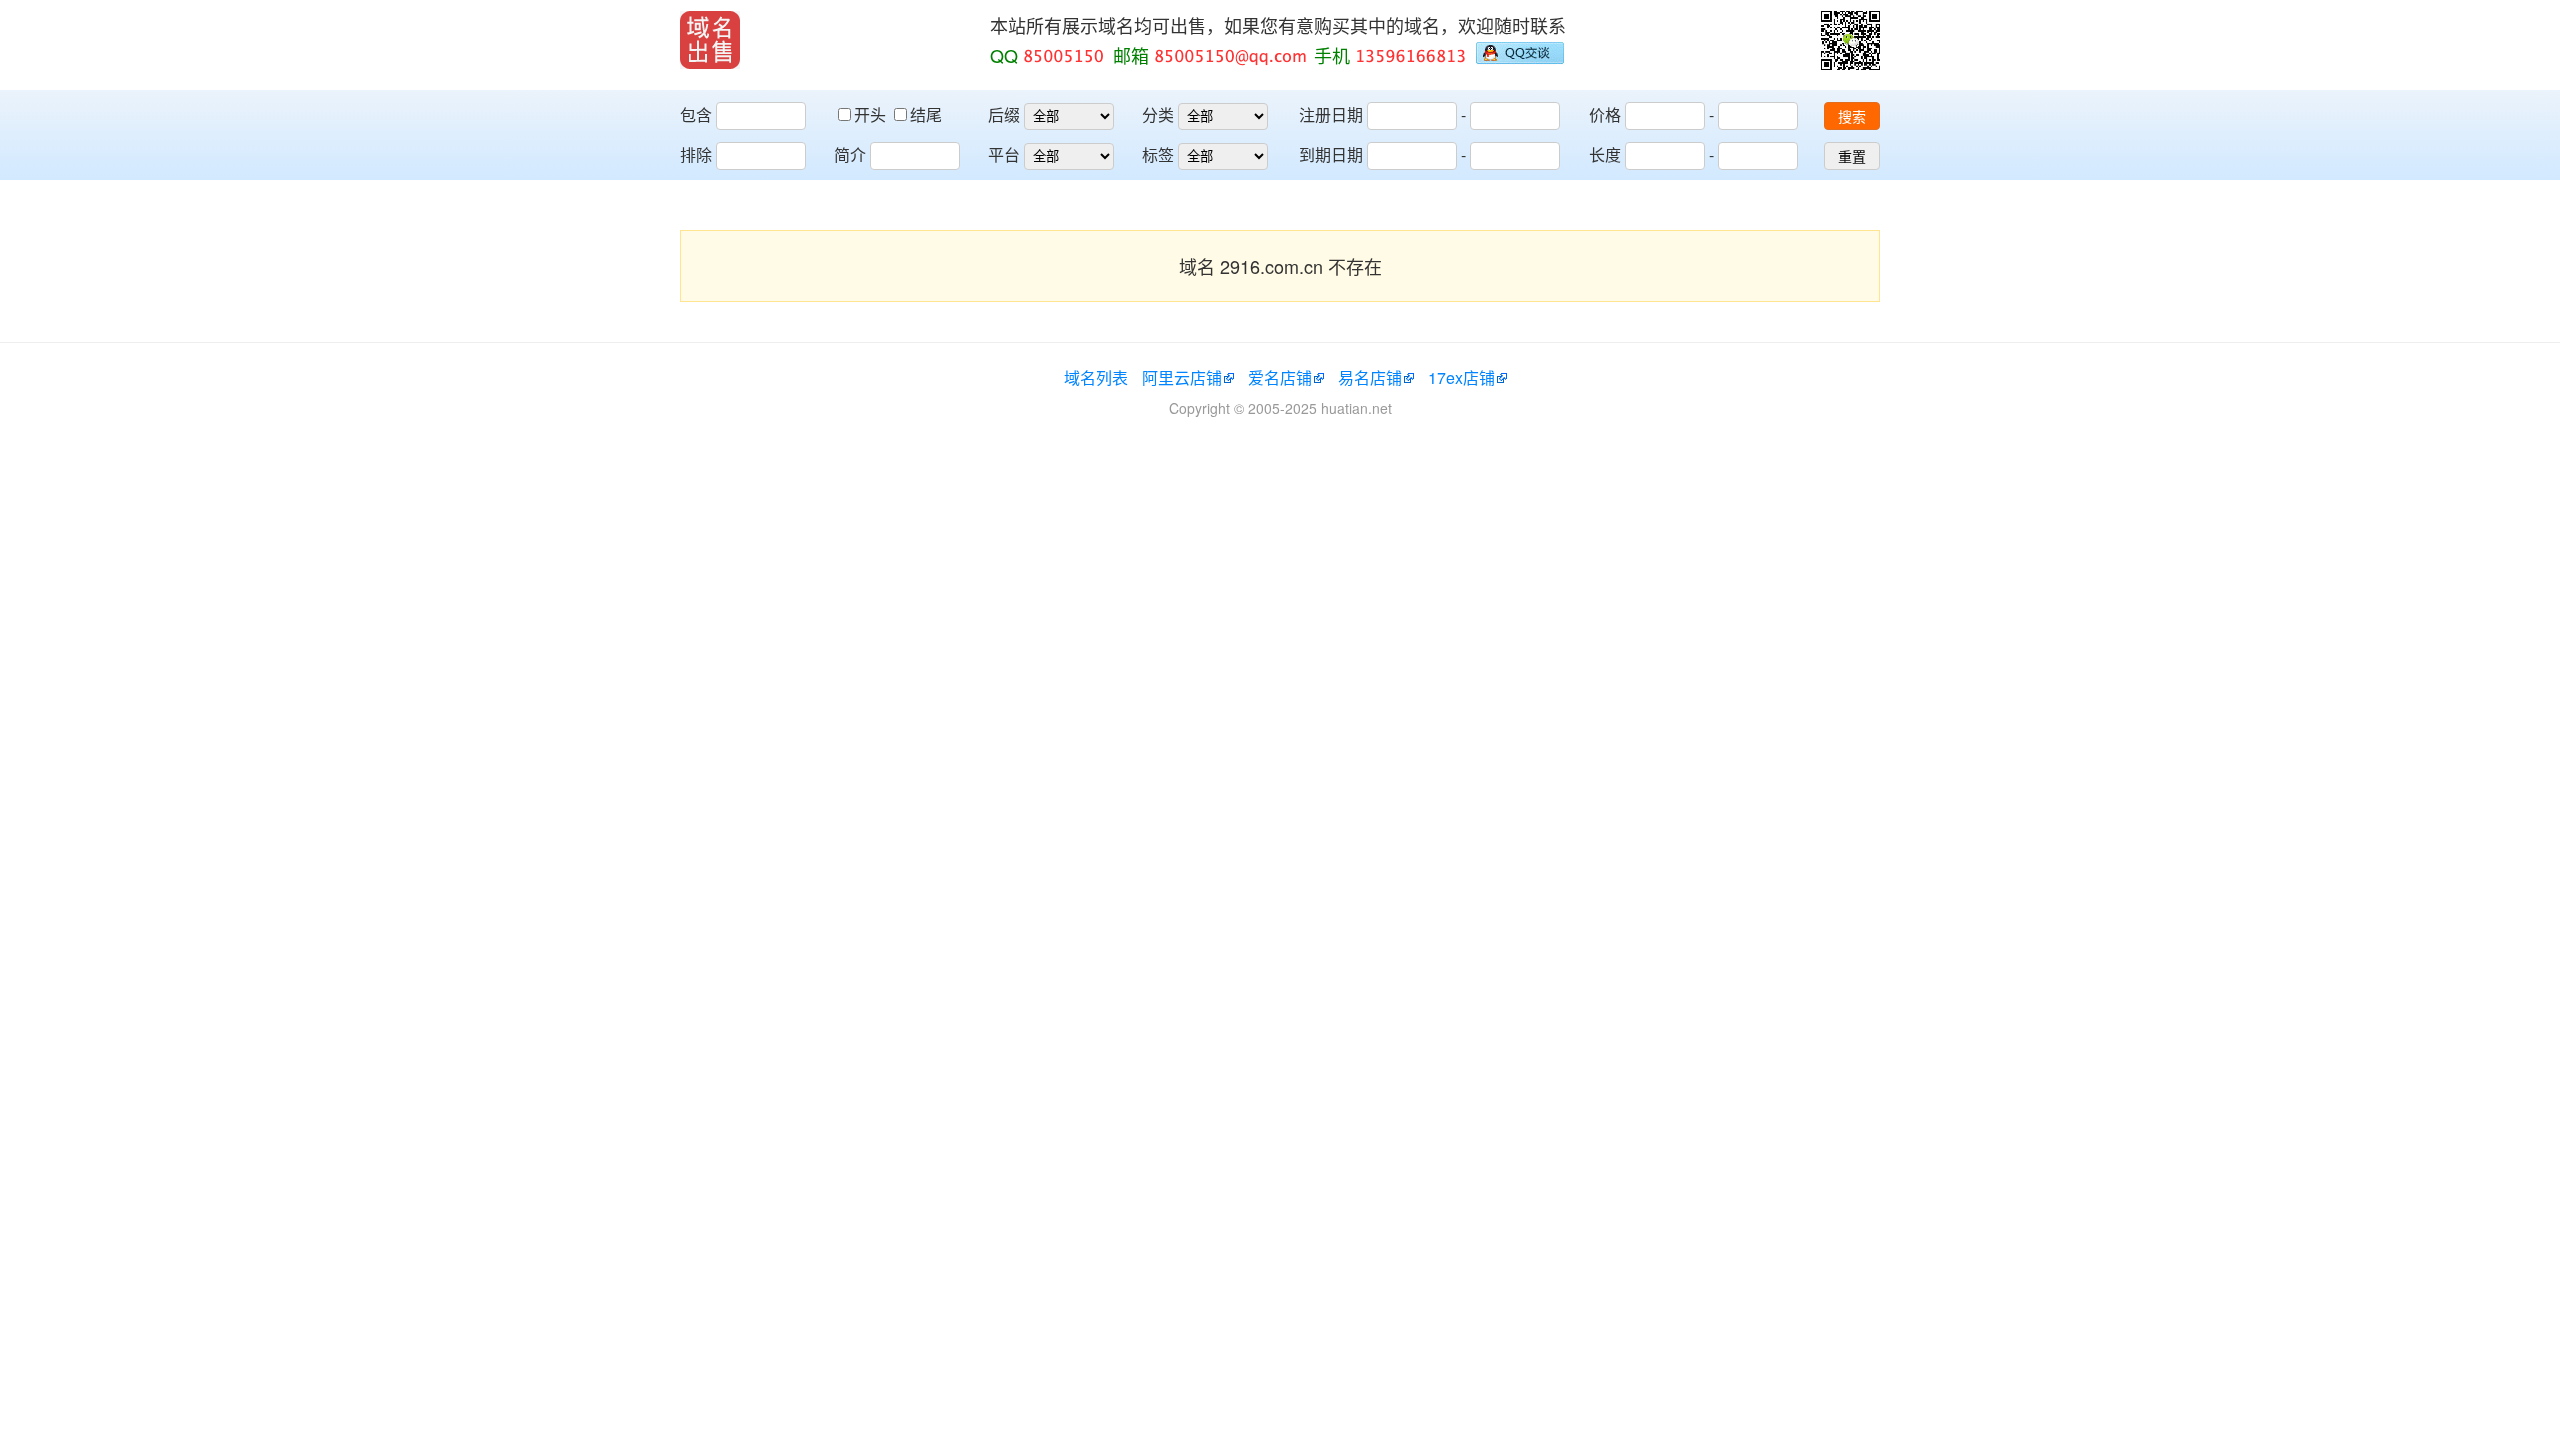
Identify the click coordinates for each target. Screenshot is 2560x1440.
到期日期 (1331, 154)
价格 (1605, 114)
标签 (1158, 154)
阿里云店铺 (1182, 377)
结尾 (926, 114)
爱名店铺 (1280, 377)
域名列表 (1096, 377)
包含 (696, 114)
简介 (850, 154)
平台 (1004, 154)
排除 (696, 154)
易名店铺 (1370, 377)
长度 (1605, 154)
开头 (872, 114)
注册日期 (1331, 114)
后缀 (1004, 114)
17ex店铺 (1461, 377)
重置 (1852, 157)
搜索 (1852, 117)
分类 (1158, 114)
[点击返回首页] (710, 40)
